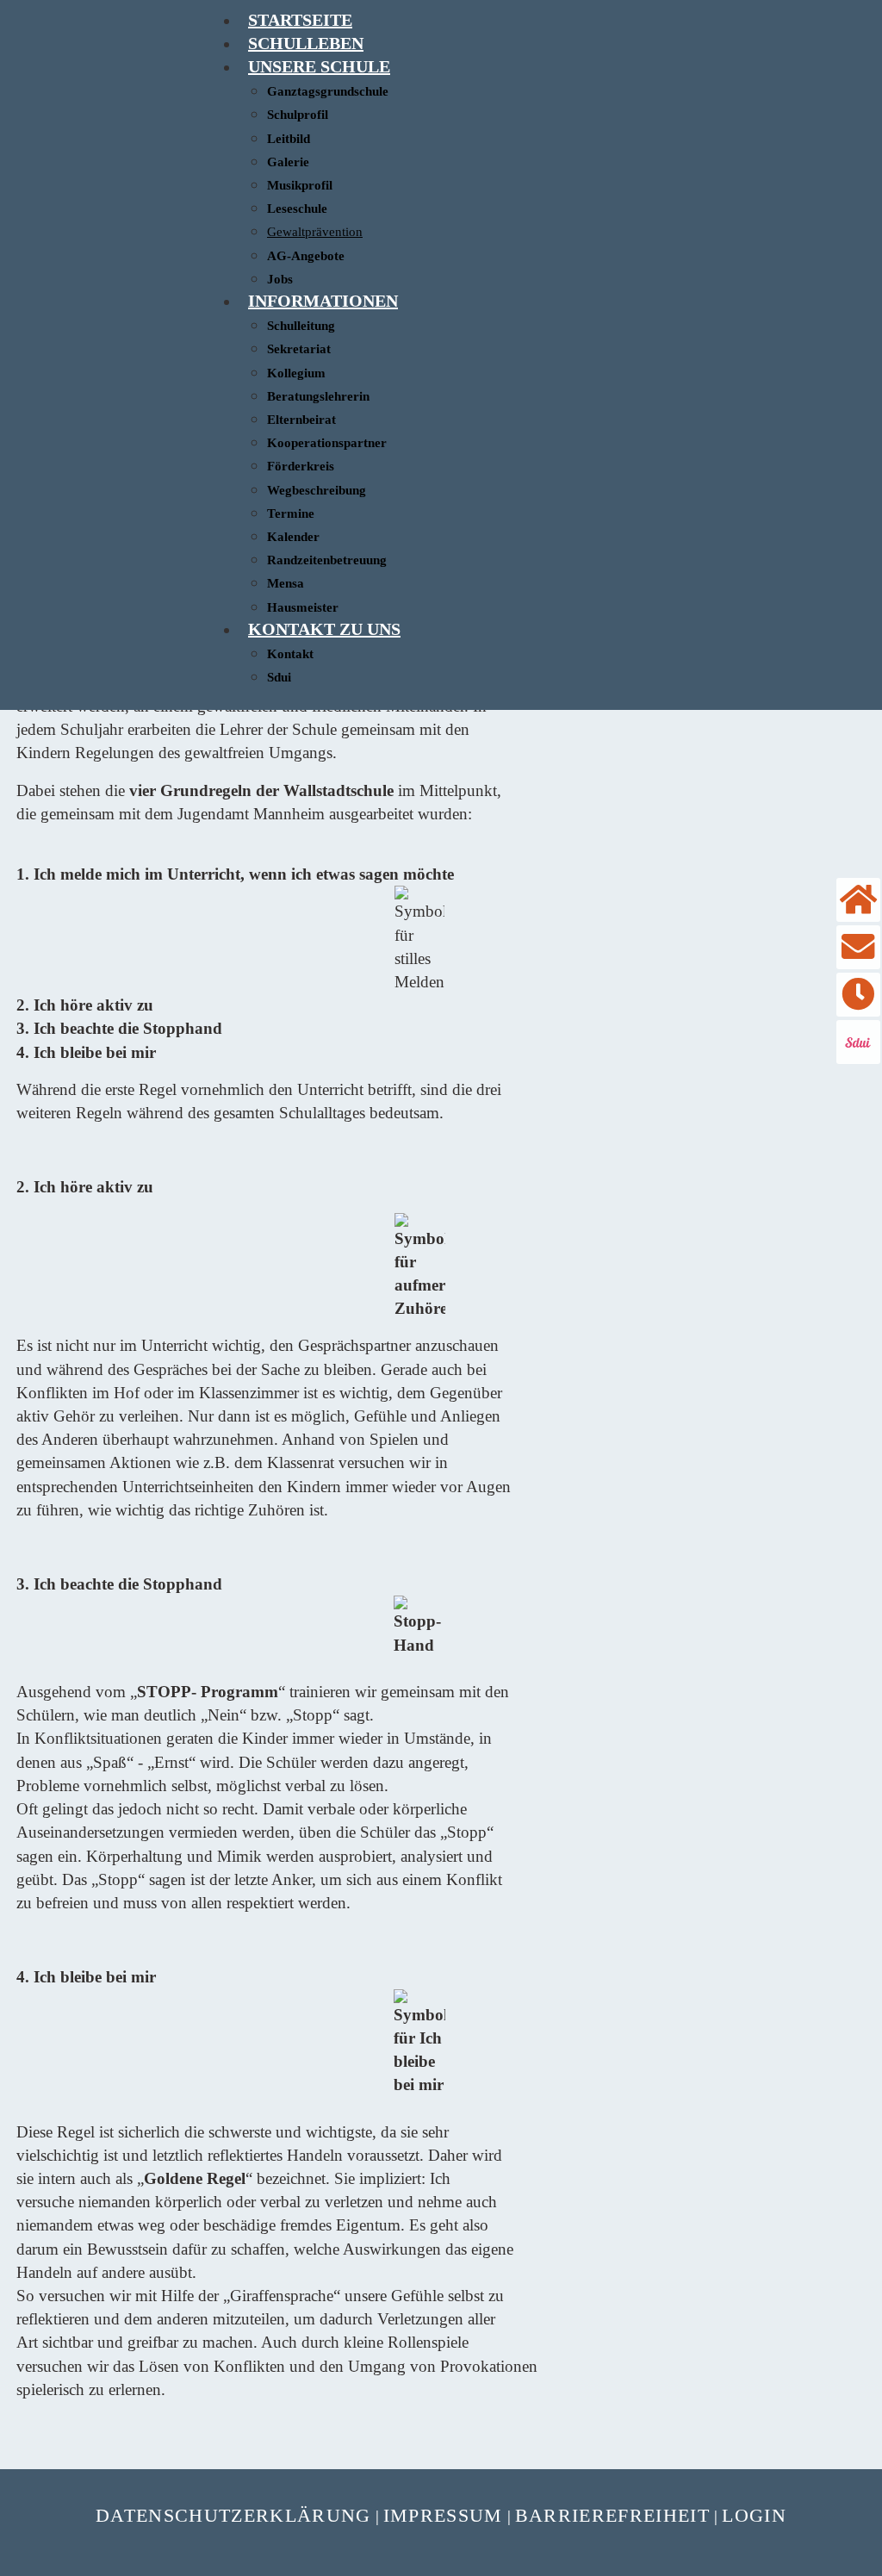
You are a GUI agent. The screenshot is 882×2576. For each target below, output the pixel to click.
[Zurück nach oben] (859, 2553)
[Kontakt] (858, 947)
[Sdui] (858, 1042)
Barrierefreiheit (612, 2515)
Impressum (443, 2515)
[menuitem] (300, 20)
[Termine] (858, 995)
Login (754, 2515)
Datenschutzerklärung (233, 2515)
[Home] (858, 900)
